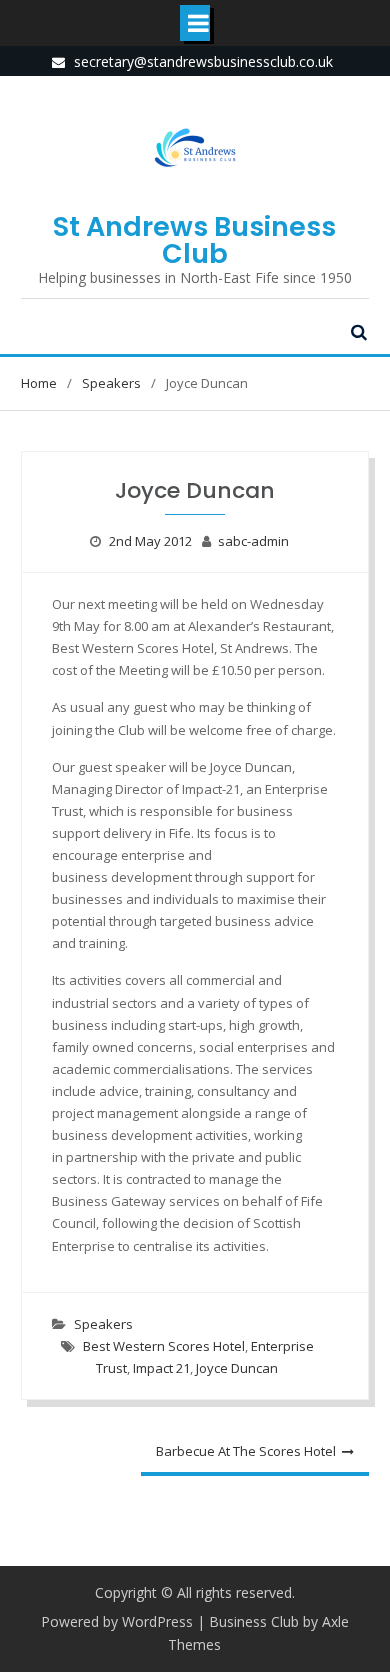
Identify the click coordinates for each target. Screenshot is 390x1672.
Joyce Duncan (237, 1368)
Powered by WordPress (117, 1621)
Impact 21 (161, 1368)
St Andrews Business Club (194, 240)
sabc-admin (253, 541)
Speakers (103, 1324)
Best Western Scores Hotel (164, 1346)
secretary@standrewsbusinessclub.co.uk (203, 61)
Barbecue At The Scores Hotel (246, 1451)
